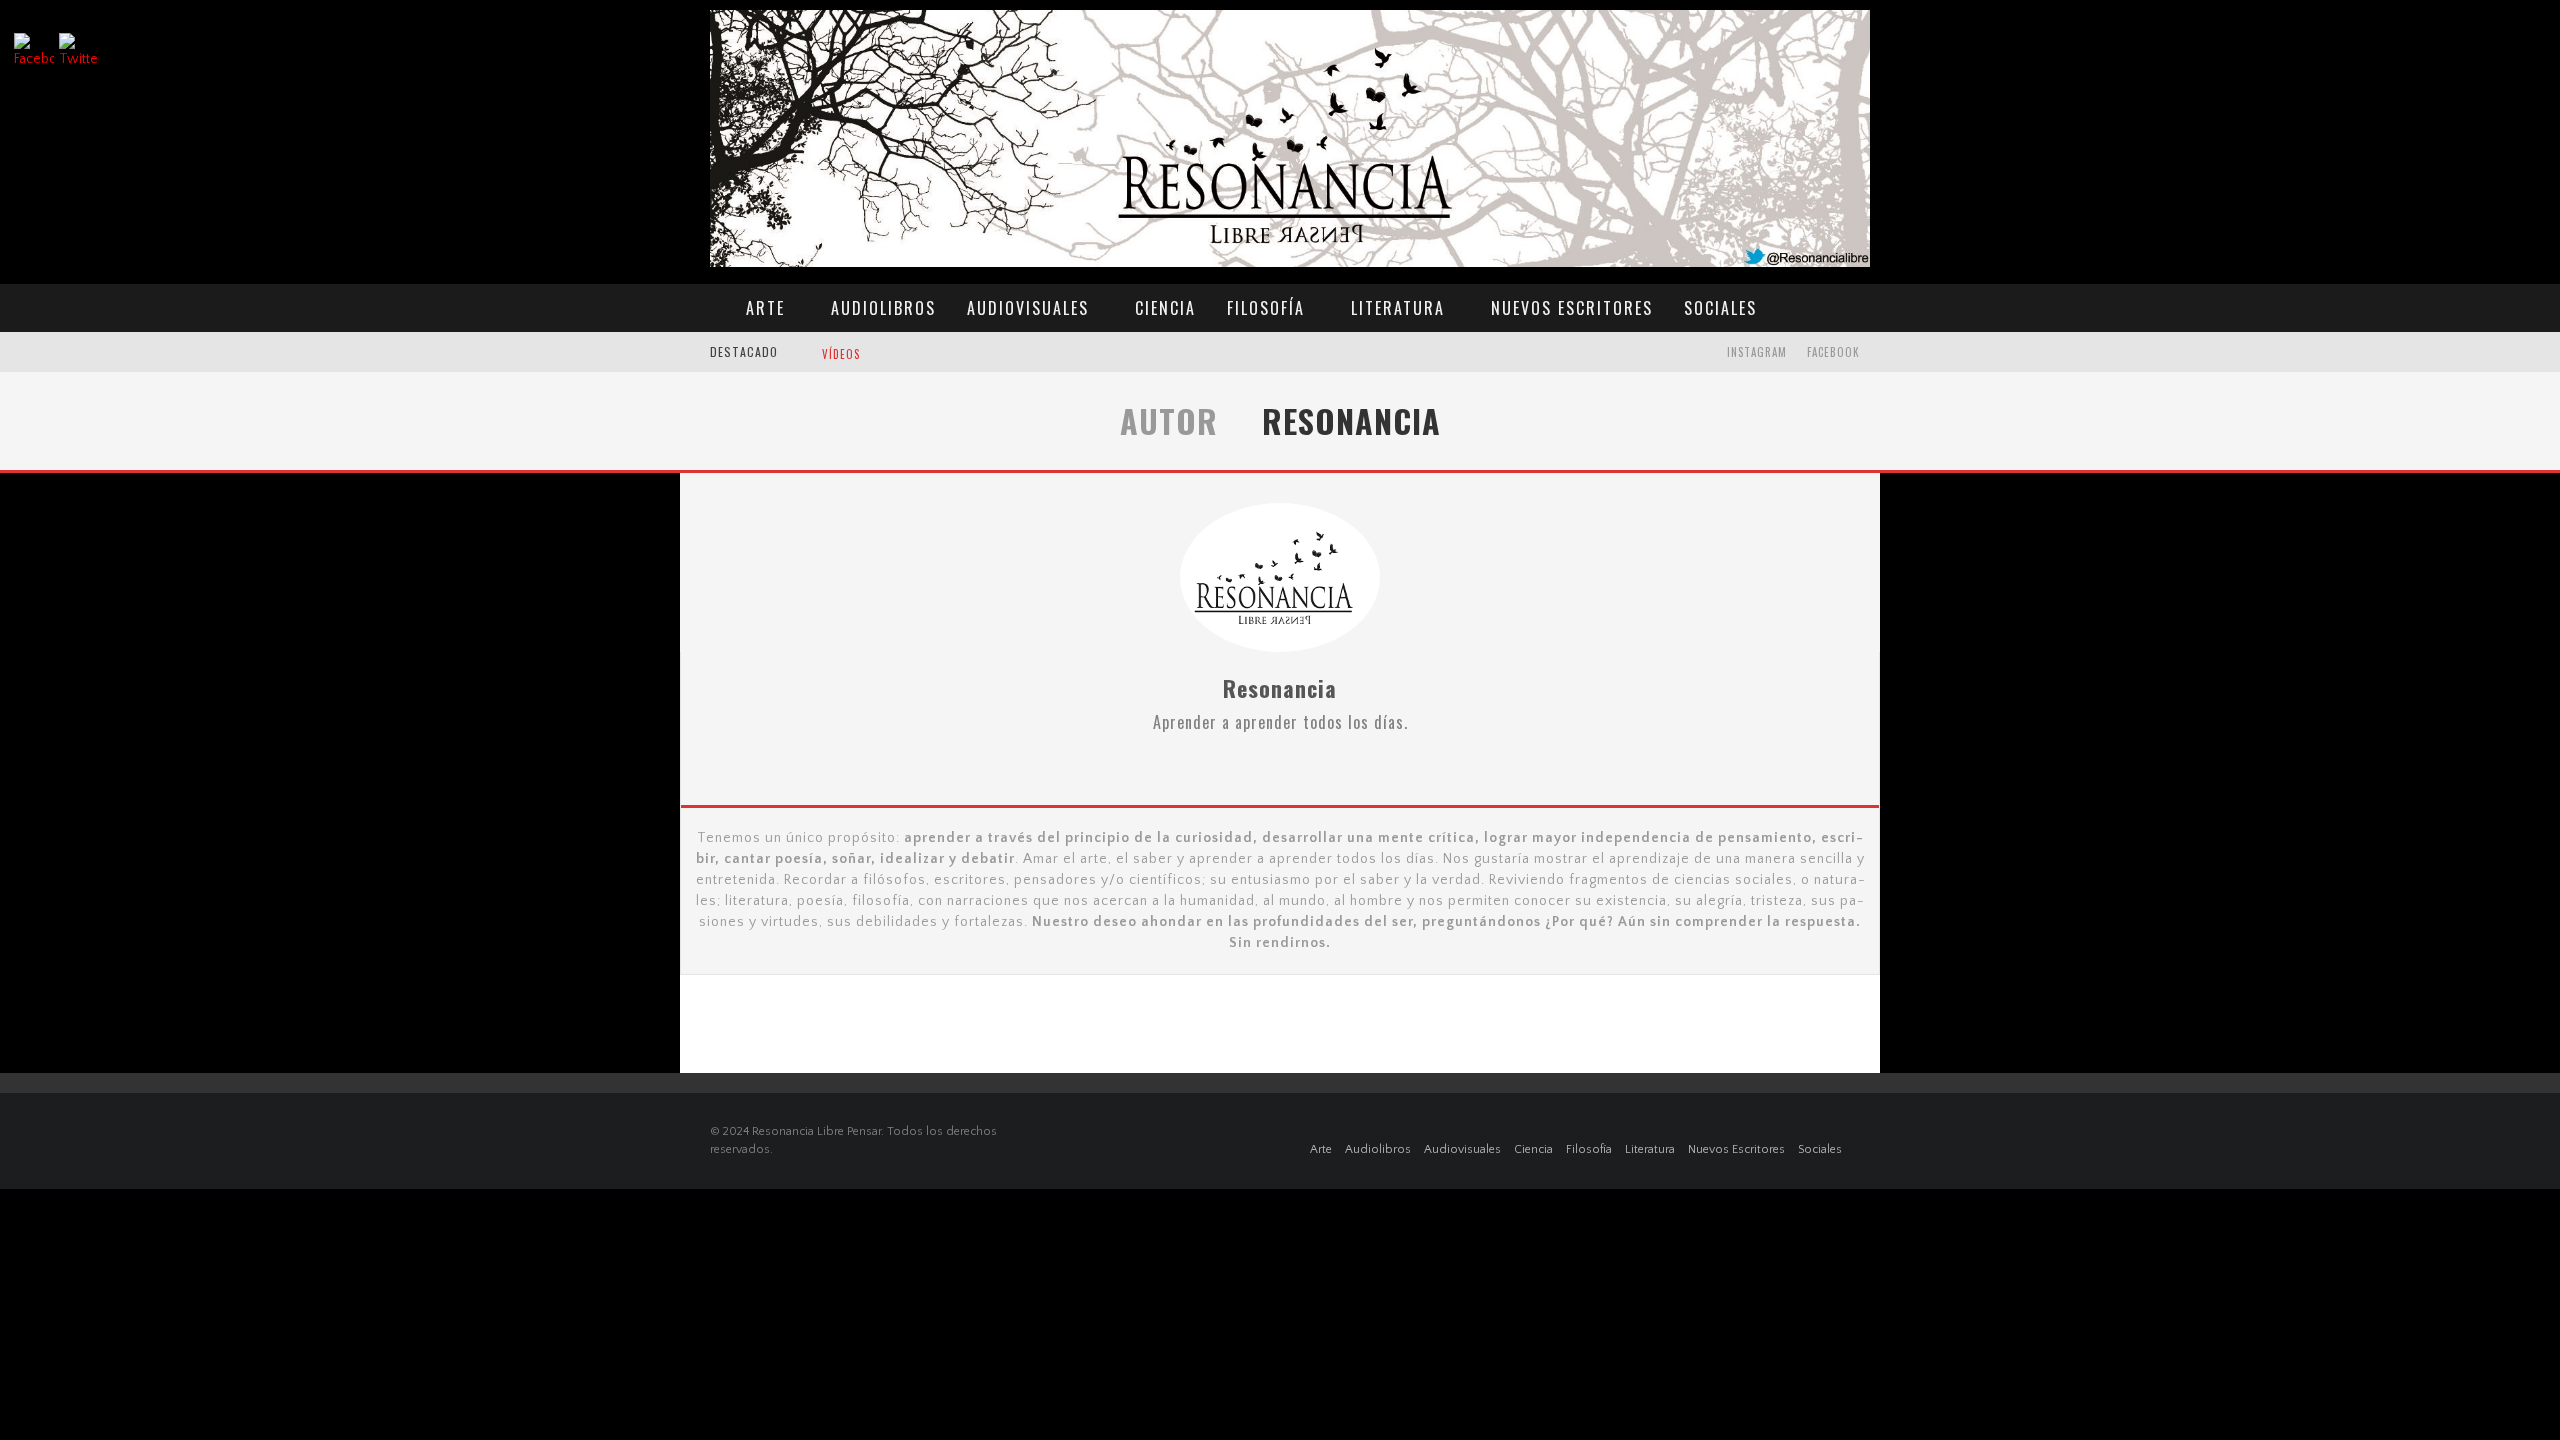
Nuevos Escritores (1572, 308)
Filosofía (1266, 308)
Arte (765, 308)
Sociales (1720, 308)
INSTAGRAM (1757, 352)
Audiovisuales (1028, 308)
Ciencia (1165, 308)
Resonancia (1280, 688)
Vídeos (841, 354)
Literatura (1398, 308)
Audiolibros (883, 308)
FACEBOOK (1833, 352)
